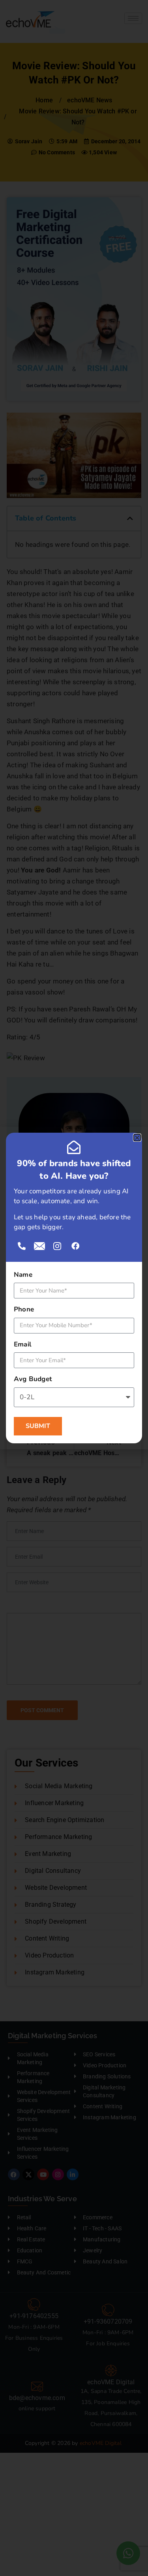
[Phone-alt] (22, 1246)
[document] (74, 1288)
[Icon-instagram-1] (57, 1246)
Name (23, 1275)
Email (22, 1344)
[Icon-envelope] (39, 1246)
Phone (24, 1309)
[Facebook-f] (75, 1246)
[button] (137, 1138)
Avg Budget (33, 1379)
